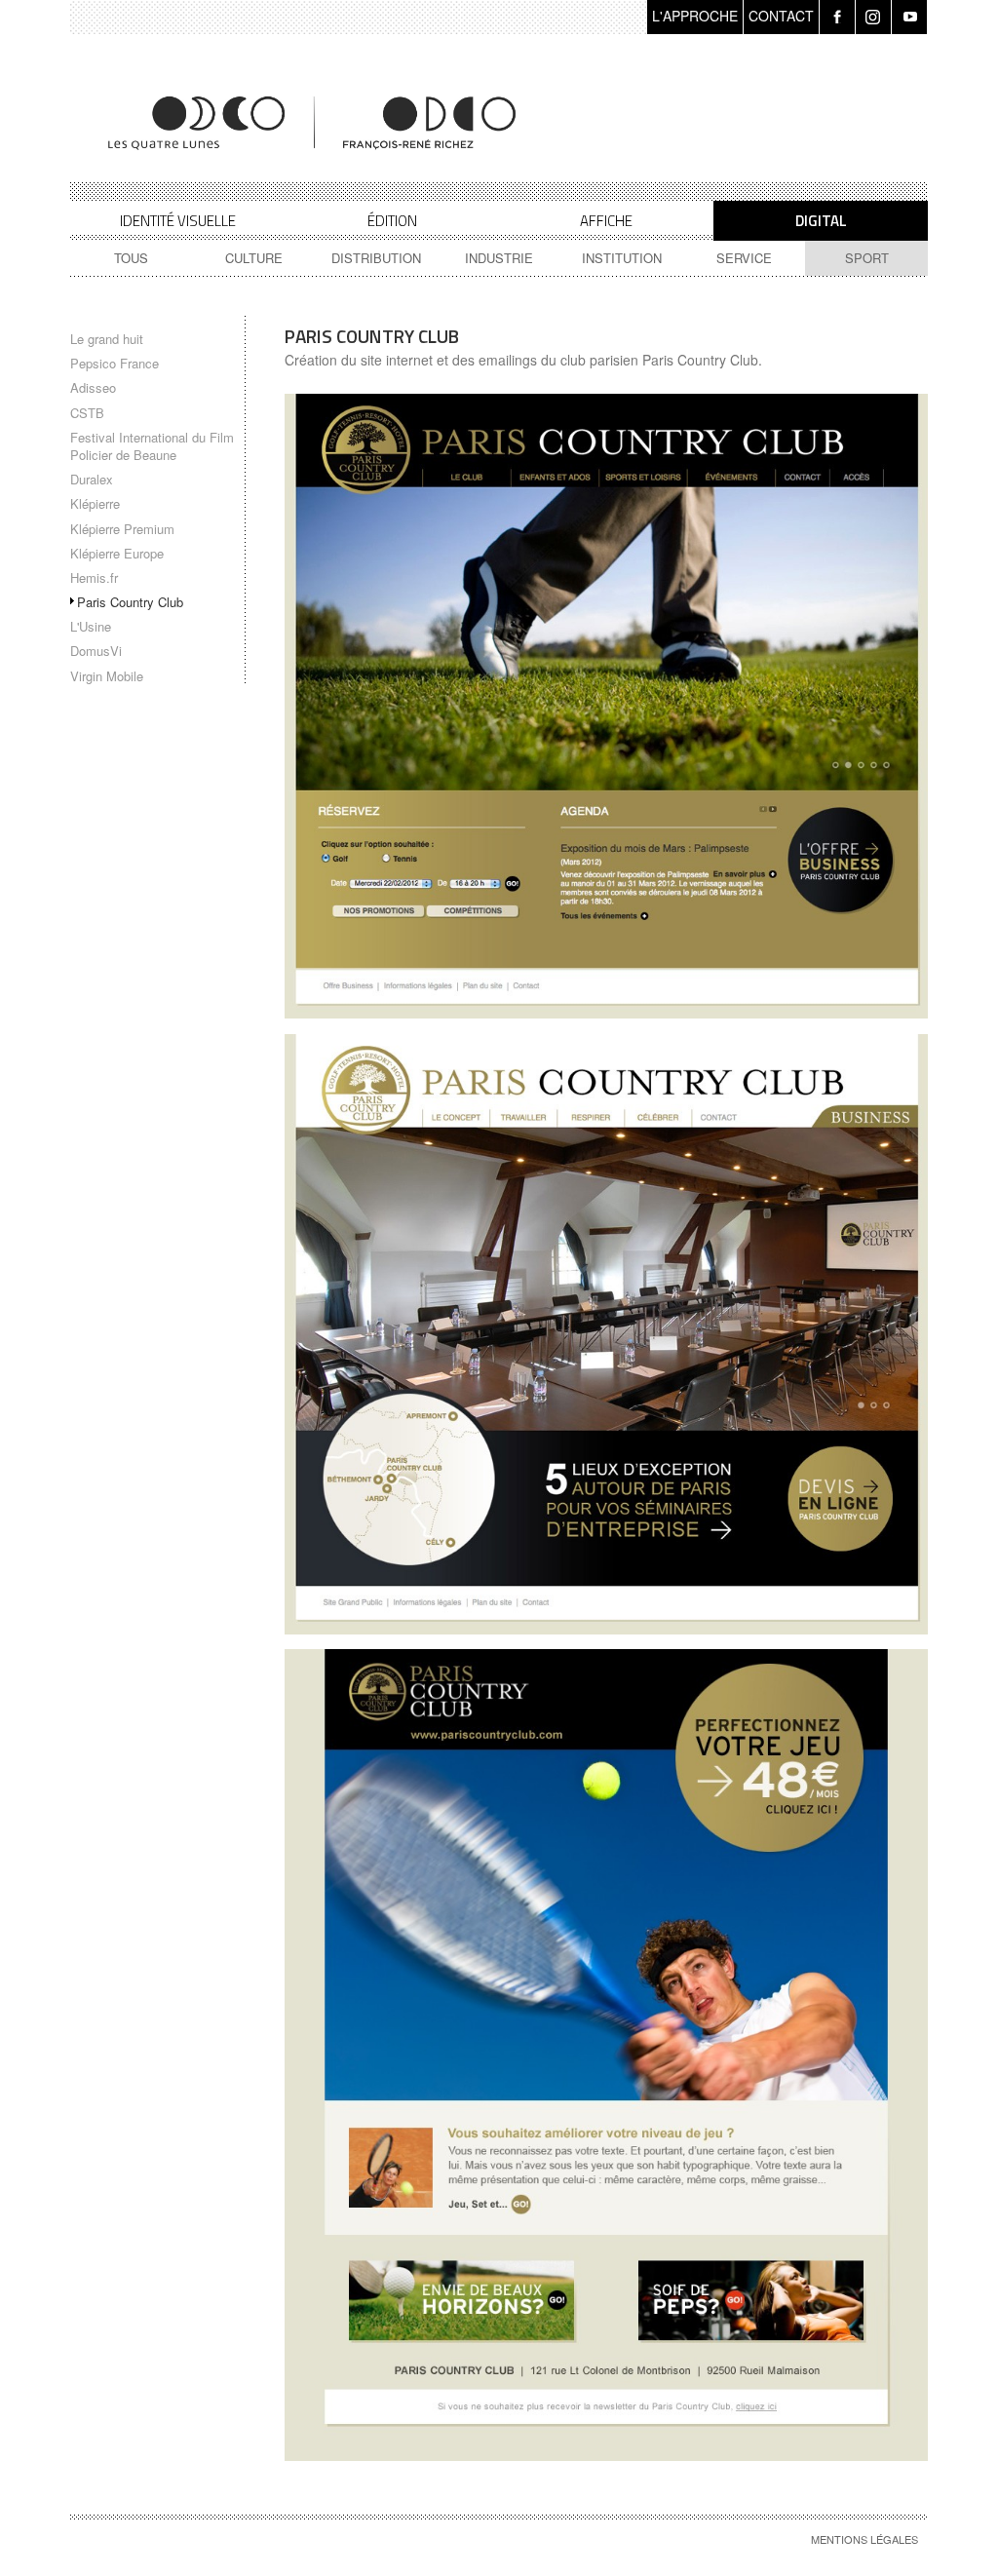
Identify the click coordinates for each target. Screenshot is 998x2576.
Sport (867, 258)
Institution (622, 258)
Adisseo (93, 387)
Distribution (376, 258)
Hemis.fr (94, 577)
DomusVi (96, 651)
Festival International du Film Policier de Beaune (152, 446)
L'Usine (91, 626)
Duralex (92, 479)
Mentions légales (864, 2539)
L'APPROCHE (695, 16)
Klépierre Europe (117, 553)
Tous (131, 258)
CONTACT (781, 16)
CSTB (87, 413)
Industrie (499, 258)
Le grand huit (107, 339)
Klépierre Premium (122, 529)
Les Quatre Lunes (314, 123)
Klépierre (95, 503)
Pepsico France (115, 363)
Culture (254, 258)
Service (744, 258)
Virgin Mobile (107, 676)
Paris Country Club (130, 602)
